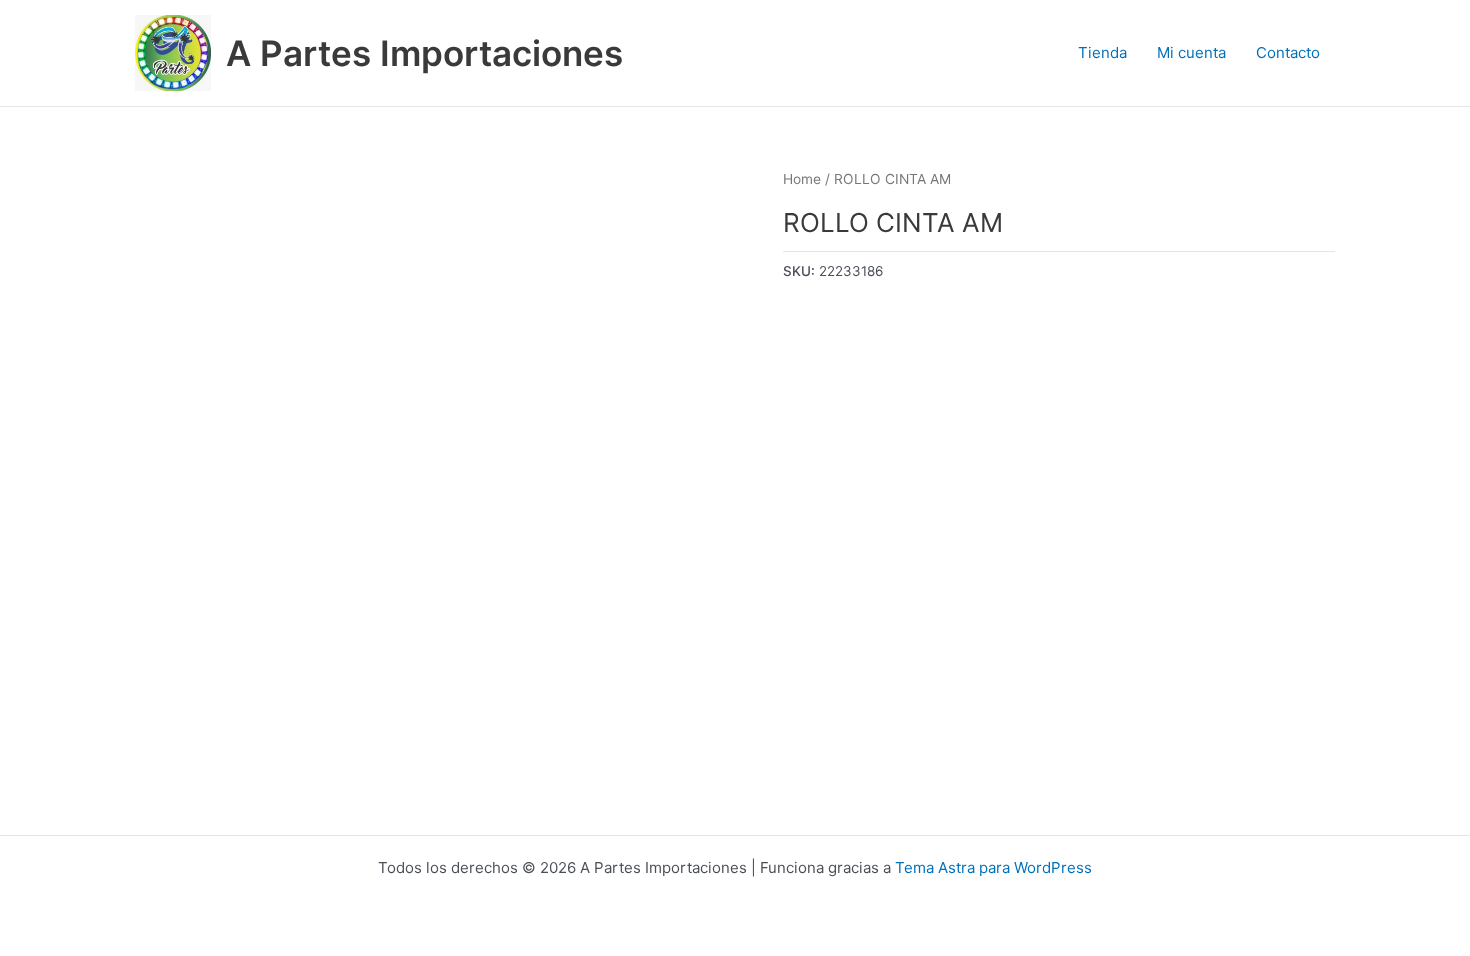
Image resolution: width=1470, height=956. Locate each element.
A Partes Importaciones (424, 53)
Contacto (1288, 52)
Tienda (1102, 52)
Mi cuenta (1191, 52)
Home (802, 179)
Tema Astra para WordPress (993, 867)
